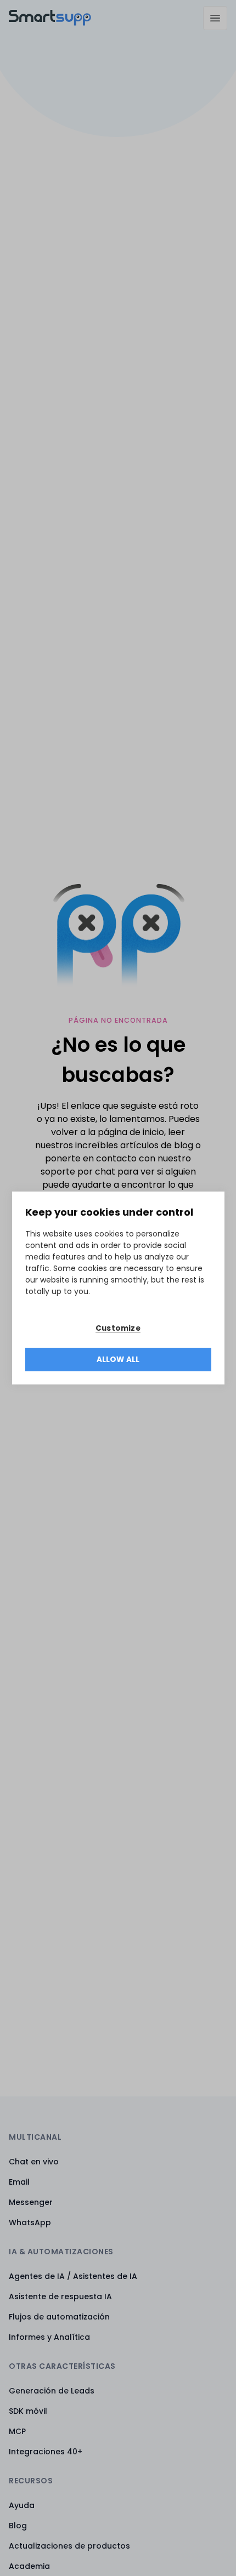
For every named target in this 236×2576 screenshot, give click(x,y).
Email (19, 2182)
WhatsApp (30, 2222)
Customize (118, 1328)
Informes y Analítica (49, 2337)
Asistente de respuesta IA (60, 2296)
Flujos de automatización (59, 2317)
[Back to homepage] (50, 23)
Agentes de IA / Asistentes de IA (73, 2276)
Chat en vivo (34, 2162)
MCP (17, 2431)
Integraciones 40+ (46, 2452)
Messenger (31, 2202)
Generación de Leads (52, 2391)
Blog (18, 2526)
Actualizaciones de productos (69, 2546)
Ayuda (22, 2505)
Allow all (118, 1360)
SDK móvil (28, 2411)
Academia (29, 2566)
